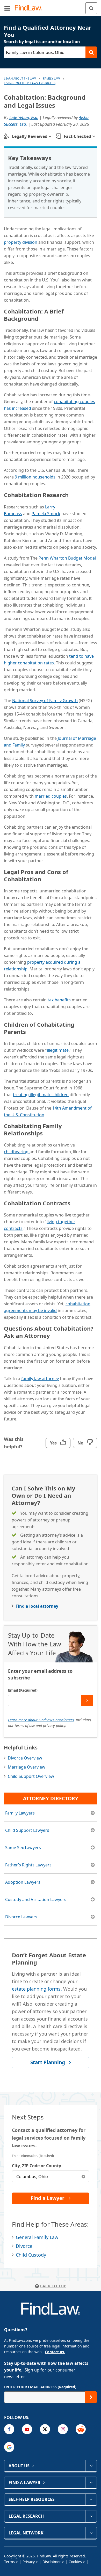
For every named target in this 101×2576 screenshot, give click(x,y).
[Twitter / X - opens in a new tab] (45, 2429)
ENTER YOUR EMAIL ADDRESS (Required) (40, 2387)
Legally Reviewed (30, 136)
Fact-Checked (77, 136)
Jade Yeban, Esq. (24, 117)
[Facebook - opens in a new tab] (9, 2429)
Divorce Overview (25, 1758)
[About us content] (91, 2466)
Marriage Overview (27, 1767)
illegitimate (58, 1050)
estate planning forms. (37, 1989)
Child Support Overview (31, 1776)
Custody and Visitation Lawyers (36, 1899)
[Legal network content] (91, 2533)
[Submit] (87, 1701)
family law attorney (40, 1379)
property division (21, 242)
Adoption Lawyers (23, 1882)
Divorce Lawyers (21, 1917)
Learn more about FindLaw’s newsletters (41, 1720)
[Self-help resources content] (91, 2499)
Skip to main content (51, 6)
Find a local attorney (37, 1606)
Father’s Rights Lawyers (28, 1865)
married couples (51, 796)
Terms (9, 2562)
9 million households (35, 477)
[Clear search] (83, 2176)
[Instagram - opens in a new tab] (63, 2429)
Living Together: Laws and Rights (30, 83)
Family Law (51, 78)
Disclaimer (52, 2562)
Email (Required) (23, 1690)
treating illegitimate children (41, 1095)
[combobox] (51, 2176)
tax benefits (59, 1000)
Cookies (75, 2562)
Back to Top (53, 2286)
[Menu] (7, 8)
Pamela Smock (46, 514)
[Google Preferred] (9, 2447)
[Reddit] (81, 2429)
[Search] (91, 8)
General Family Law (37, 2237)
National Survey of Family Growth (45, 701)
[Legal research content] (91, 2516)
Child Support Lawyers (27, 1830)
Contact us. (55, 2352)
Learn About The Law (20, 78)
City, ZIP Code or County (37, 2166)
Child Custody (31, 2255)
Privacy (29, 2562)
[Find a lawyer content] (91, 2483)
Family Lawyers (20, 1813)
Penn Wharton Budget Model (67, 558)
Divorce (24, 2246)
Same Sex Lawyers (23, 1848)
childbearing (17, 1152)
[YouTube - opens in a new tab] (27, 2429)
